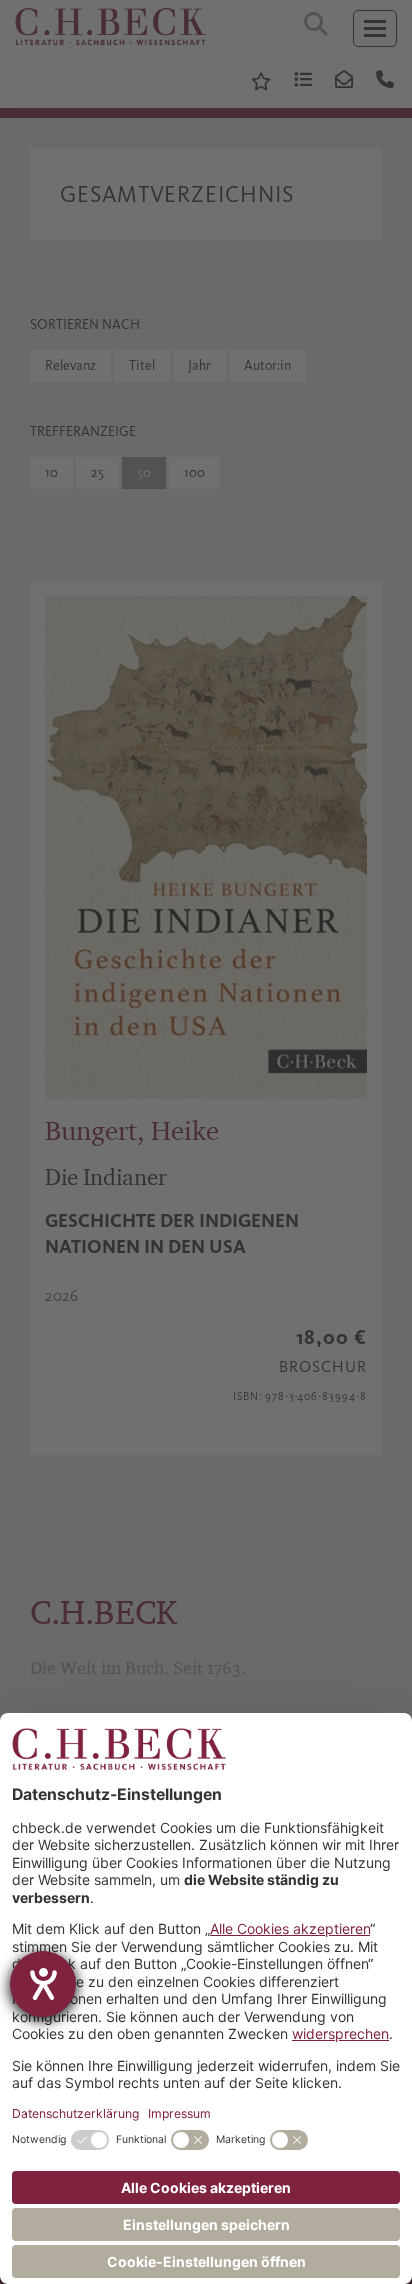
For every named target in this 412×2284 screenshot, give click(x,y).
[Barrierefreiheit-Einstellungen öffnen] (43, 1984)
